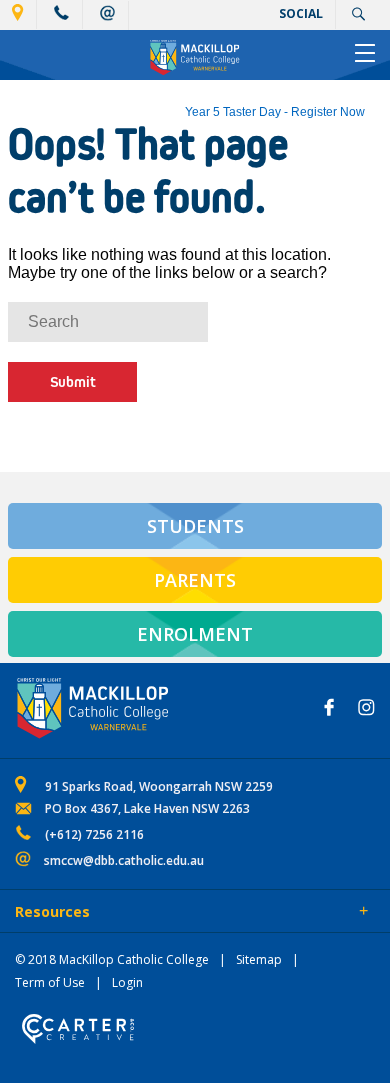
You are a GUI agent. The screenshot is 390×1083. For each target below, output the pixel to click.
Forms (195, 913)
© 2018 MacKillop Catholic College (112, 959)
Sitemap (259, 959)
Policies (126, 913)
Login (127, 982)
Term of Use (50, 982)
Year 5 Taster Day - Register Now (275, 112)
